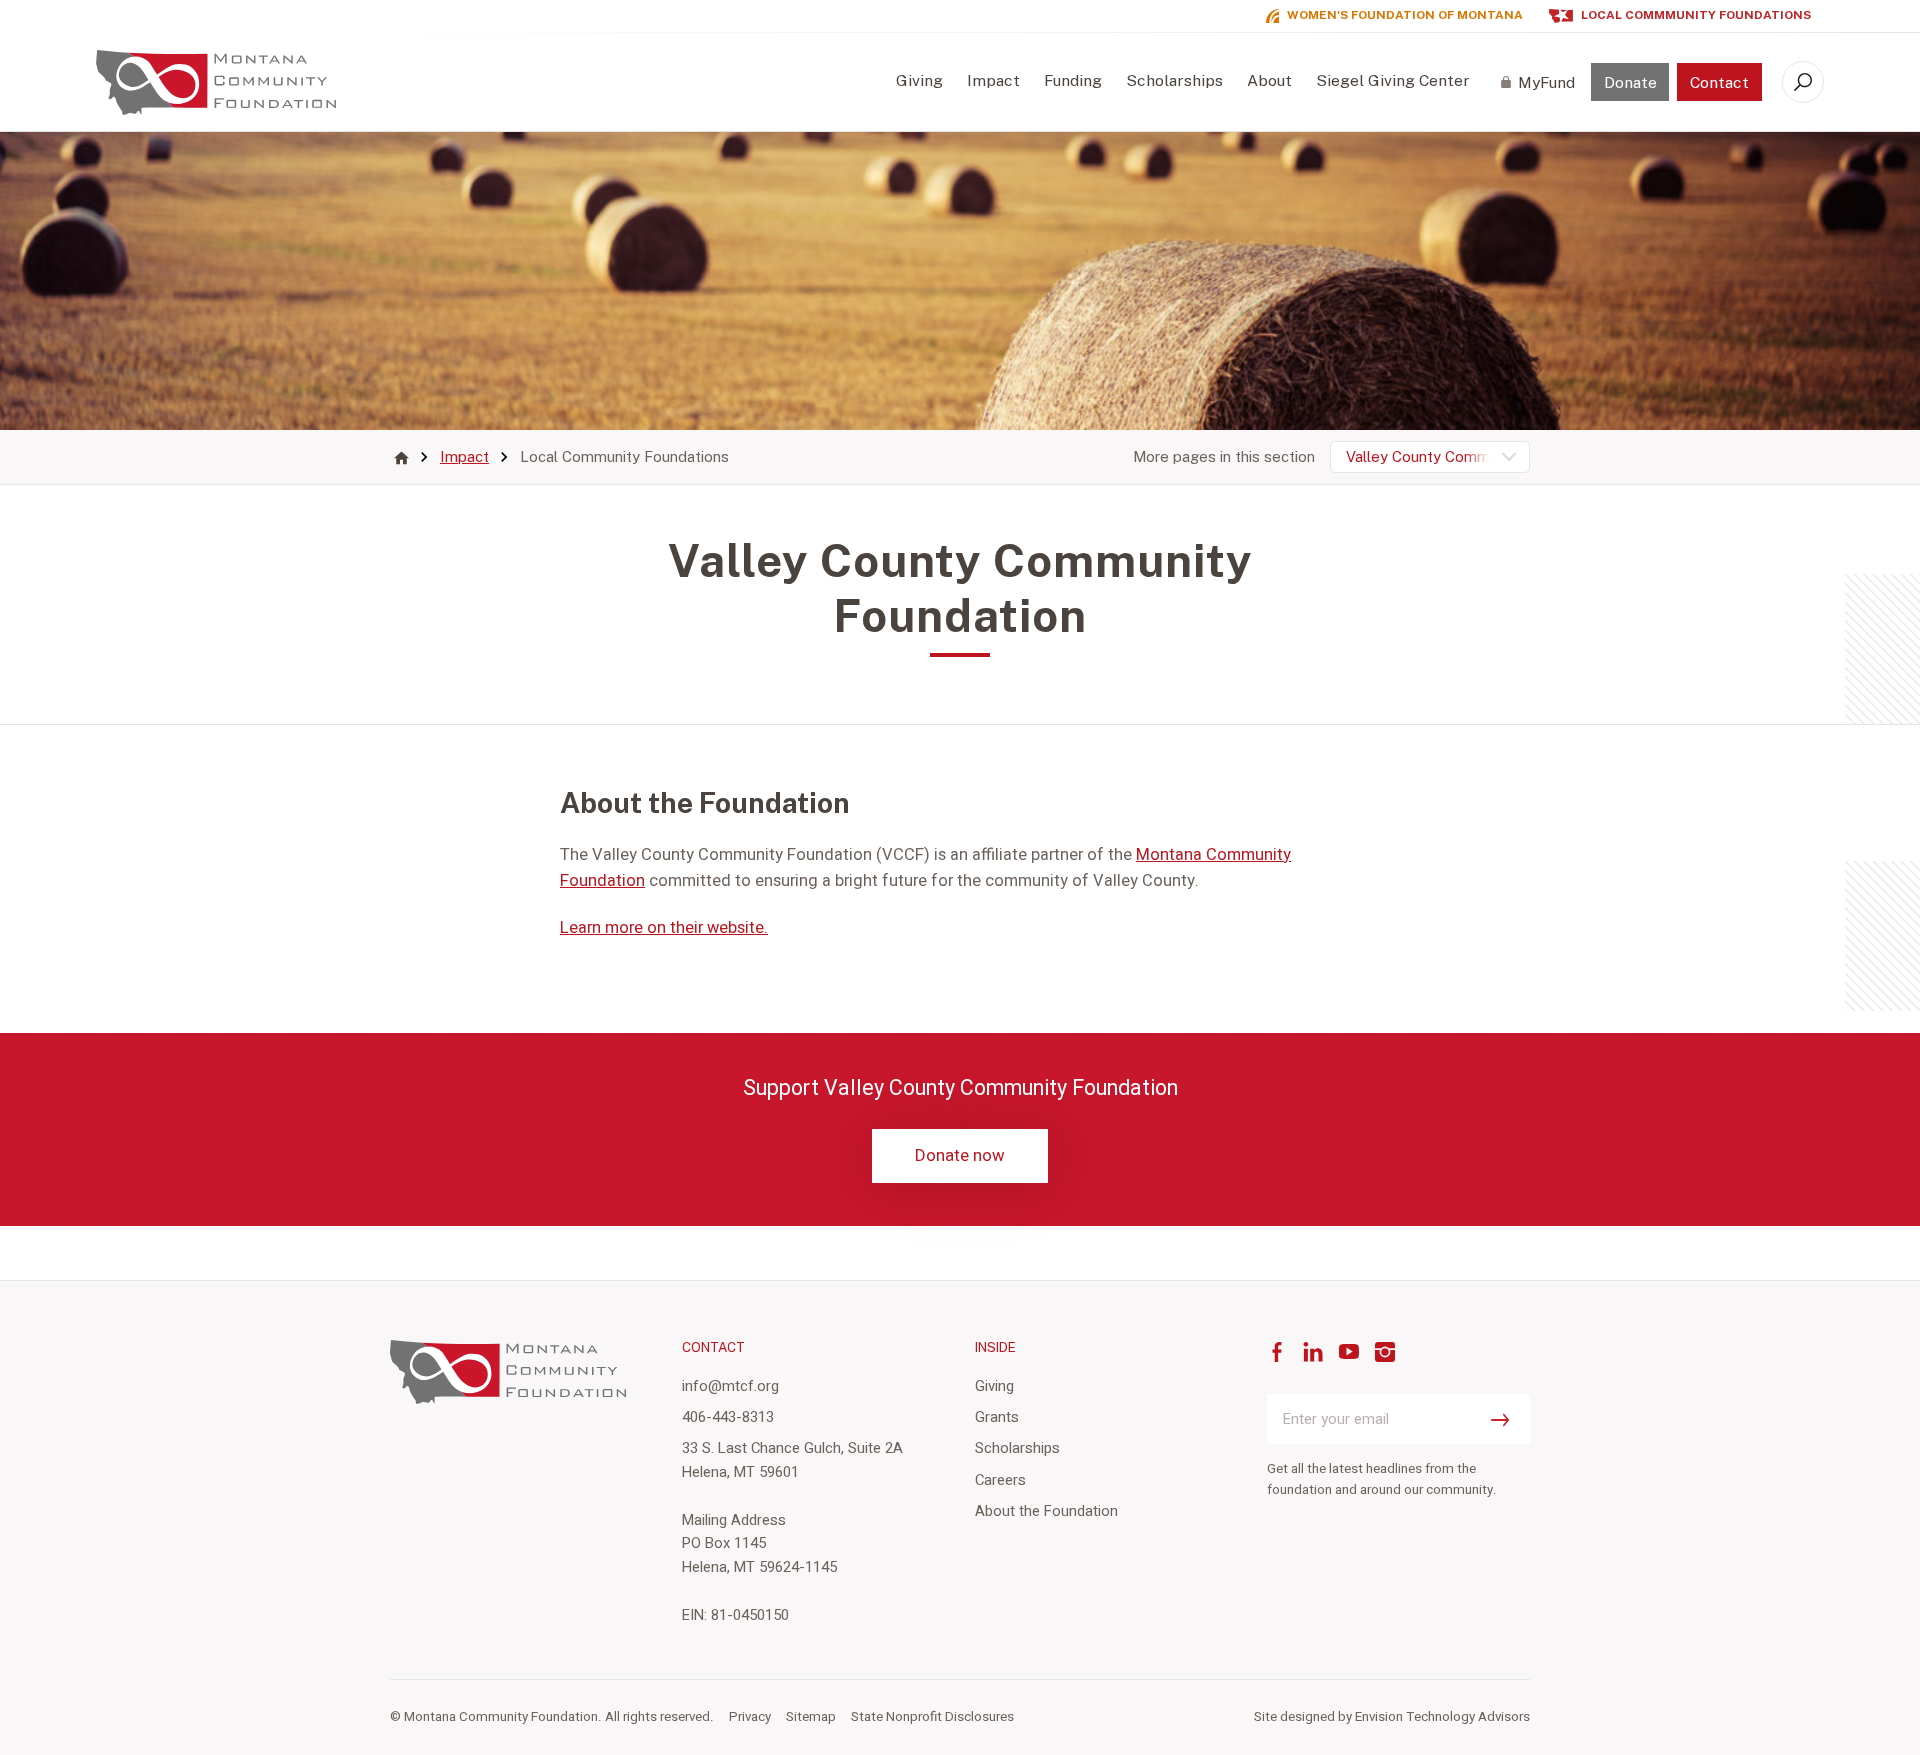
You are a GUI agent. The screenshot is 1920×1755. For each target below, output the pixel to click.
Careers (1000, 1480)
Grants (997, 1417)
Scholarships (1174, 80)
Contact (1719, 82)
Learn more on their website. (664, 928)
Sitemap (811, 1717)
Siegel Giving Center (1393, 80)
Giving (919, 80)
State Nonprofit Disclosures (932, 1717)
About (1269, 80)
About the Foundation (1046, 1511)
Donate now (960, 1155)
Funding (1073, 80)
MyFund (1546, 82)
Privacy (750, 1717)
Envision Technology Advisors (1442, 1717)
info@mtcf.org (730, 1386)
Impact (993, 80)
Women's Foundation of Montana (1405, 15)
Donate (1630, 82)
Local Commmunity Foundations (1696, 15)
